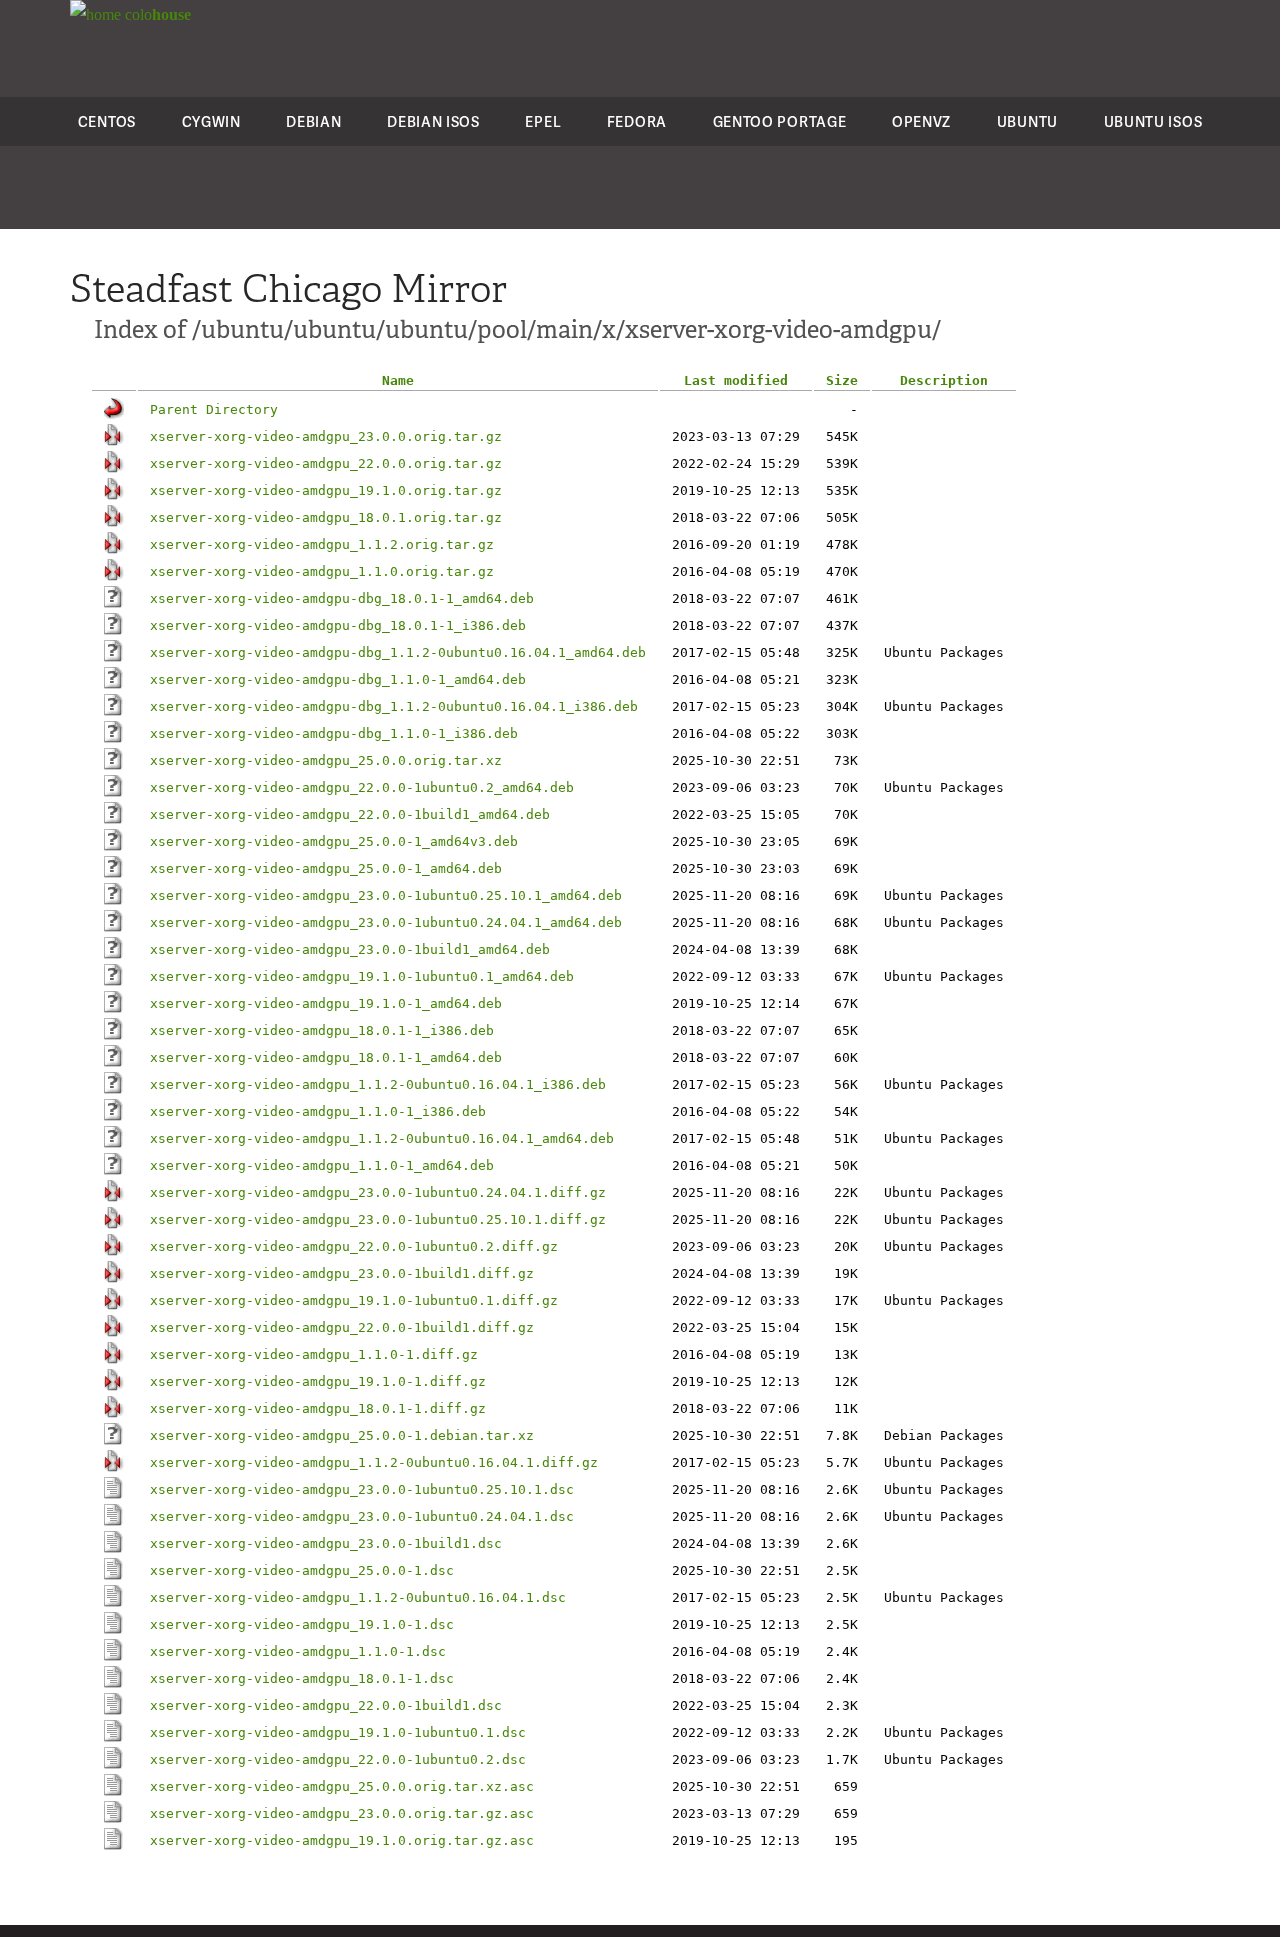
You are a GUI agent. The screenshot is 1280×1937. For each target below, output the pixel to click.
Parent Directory (214, 409)
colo (156, 14)
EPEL (543, 121)
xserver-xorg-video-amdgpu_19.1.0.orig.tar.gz (326, 490)
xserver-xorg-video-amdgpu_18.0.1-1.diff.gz (318, 1408)
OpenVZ (921, 121)
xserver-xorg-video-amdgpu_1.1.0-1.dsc (298, 1651)
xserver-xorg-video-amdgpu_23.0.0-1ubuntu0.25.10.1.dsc (362, 1489)
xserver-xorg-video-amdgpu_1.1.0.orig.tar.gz (322, 571)
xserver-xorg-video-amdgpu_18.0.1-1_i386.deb (322, 1030)
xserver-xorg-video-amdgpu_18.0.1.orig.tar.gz (326, 517)
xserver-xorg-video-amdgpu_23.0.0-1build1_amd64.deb (350, 949)
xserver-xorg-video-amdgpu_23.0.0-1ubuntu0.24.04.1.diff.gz (378, 1192)
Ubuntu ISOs (1153, 121)
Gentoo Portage (780, 121)
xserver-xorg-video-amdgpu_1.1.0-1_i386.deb (318, 1111)
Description (944, 380)
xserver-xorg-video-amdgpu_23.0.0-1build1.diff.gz (342, 1273)
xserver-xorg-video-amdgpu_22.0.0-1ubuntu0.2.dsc (338, 1759)
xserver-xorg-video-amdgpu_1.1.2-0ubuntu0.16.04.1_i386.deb (378, 1084)
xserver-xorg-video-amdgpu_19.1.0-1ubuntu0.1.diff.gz (354, 1300)
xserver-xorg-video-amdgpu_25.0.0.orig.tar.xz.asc (342, 1786)
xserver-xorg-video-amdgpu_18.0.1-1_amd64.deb (326, 1057)
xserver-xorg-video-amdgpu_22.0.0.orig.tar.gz (326, 463)
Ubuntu (1027, 121)
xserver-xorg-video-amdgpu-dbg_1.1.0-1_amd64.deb (338, 679)
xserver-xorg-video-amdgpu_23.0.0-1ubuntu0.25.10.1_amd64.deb (386, 895)
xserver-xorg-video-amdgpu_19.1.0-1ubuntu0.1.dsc (338, 1732)
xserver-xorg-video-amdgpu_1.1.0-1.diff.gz (314, 1354)
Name (398, 380)
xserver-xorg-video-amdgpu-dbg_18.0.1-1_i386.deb (338, 625)
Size (842, 380)
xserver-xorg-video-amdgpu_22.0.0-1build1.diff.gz (342, 1327)
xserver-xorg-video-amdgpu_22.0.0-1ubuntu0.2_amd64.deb (362, 787)
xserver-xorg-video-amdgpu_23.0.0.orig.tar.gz (326, 436)
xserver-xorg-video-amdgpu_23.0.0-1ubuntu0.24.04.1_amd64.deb (386, 922)
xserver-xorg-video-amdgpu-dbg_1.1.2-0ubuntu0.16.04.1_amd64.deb (398, 652)
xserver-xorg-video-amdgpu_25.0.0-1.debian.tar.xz (342, 1435)
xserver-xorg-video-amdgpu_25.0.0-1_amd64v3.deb (334, 841)
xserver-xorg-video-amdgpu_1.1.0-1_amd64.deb (322, 1165)
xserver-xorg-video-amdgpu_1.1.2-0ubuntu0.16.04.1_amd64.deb (382, 1138)
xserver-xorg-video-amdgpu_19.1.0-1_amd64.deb (326, 1003)
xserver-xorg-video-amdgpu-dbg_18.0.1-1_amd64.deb (342, 598)
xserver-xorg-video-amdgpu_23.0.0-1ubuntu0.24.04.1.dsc (362, 1516)
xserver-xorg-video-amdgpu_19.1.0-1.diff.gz (318, 1381)
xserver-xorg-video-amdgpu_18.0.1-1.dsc (302, 1678)
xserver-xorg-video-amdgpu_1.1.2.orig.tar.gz (322, 544)
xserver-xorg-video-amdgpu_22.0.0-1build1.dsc (326, 1705)
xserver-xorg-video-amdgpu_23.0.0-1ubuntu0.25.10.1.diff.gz (378, 1219)
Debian (313, 121)
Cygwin (211, 121)
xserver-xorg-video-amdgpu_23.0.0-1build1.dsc (326, 1543)
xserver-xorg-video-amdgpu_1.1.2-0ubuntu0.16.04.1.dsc (358, 1597)
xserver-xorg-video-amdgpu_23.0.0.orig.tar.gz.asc (342, 1813)
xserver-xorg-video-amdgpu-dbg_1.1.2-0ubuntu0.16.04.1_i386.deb (394, 706)
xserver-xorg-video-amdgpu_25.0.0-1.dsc (302, 1570)
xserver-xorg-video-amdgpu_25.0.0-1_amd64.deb (326, 868)
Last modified (736, 380)
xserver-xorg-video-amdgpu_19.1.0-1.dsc (302, 1624)
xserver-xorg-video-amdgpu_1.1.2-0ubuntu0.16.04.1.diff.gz (374, 1462)
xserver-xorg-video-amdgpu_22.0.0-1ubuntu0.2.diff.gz (354, 1246)
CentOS (107, 121)
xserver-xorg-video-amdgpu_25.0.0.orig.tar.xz (326, 760)
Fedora (637, 121)
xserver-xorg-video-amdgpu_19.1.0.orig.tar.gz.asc (342, 1840)
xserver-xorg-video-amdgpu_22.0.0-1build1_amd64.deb (350, 814)
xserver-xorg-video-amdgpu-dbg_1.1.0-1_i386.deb (334, 733)
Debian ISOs (433, 121)
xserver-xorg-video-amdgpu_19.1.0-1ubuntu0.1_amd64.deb (362, 976)
